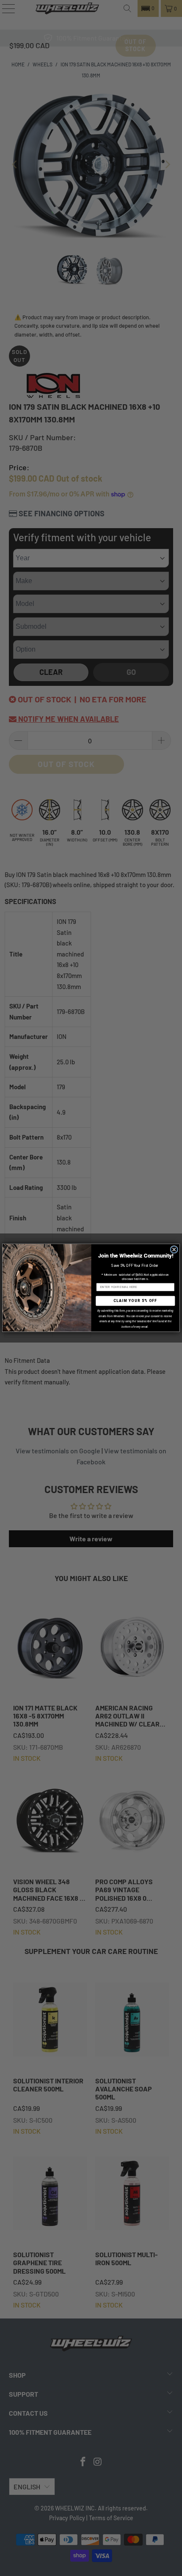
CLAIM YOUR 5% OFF (135, 1301)
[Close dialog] (174, 1250)
